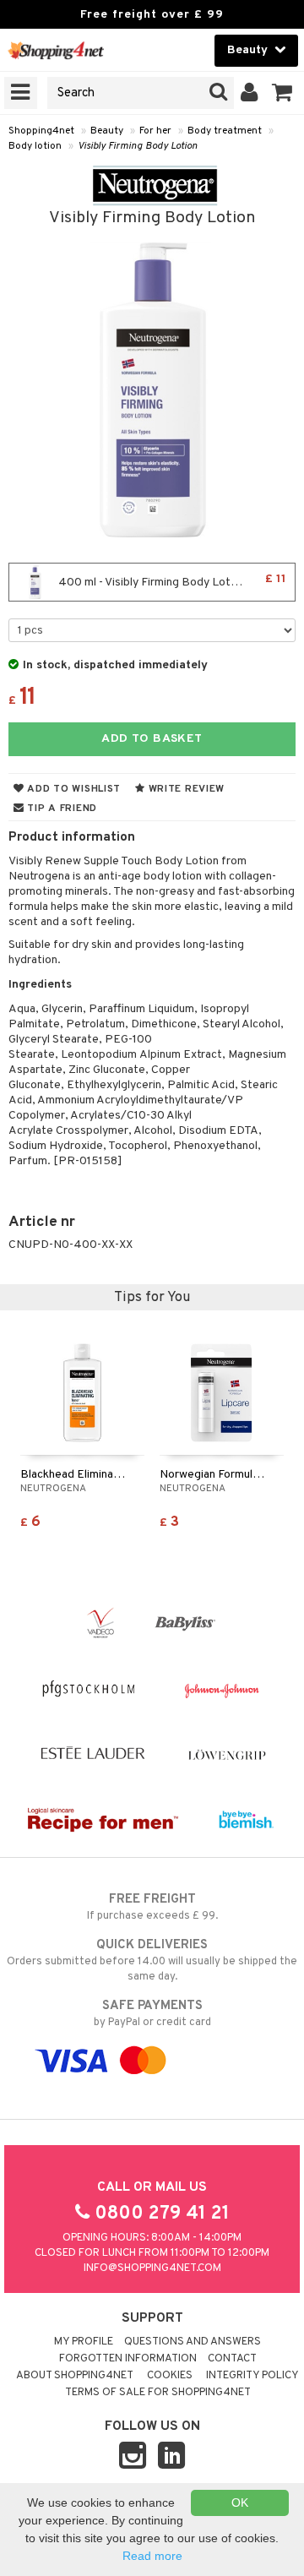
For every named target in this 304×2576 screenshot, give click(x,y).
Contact (232, 2359)
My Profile (84, 2342)
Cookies (170, 2376)
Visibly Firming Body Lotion (138, 146)
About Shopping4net (75, 2376)
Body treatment (225, 131)
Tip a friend (61, 809)
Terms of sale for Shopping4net (158, 2393)
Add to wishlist (73, 789)
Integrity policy (252, 2376)
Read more (152, 2556)
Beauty (107, 131)
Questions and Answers (193, 2342)
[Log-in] (250, 93)
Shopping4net (41, 131)
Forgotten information (128, 2359)
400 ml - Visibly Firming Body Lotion (171, 581)
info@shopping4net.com (152, 2268)
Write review (185, 789)
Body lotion (35, 146)
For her (155, 131)
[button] (282, 93)
